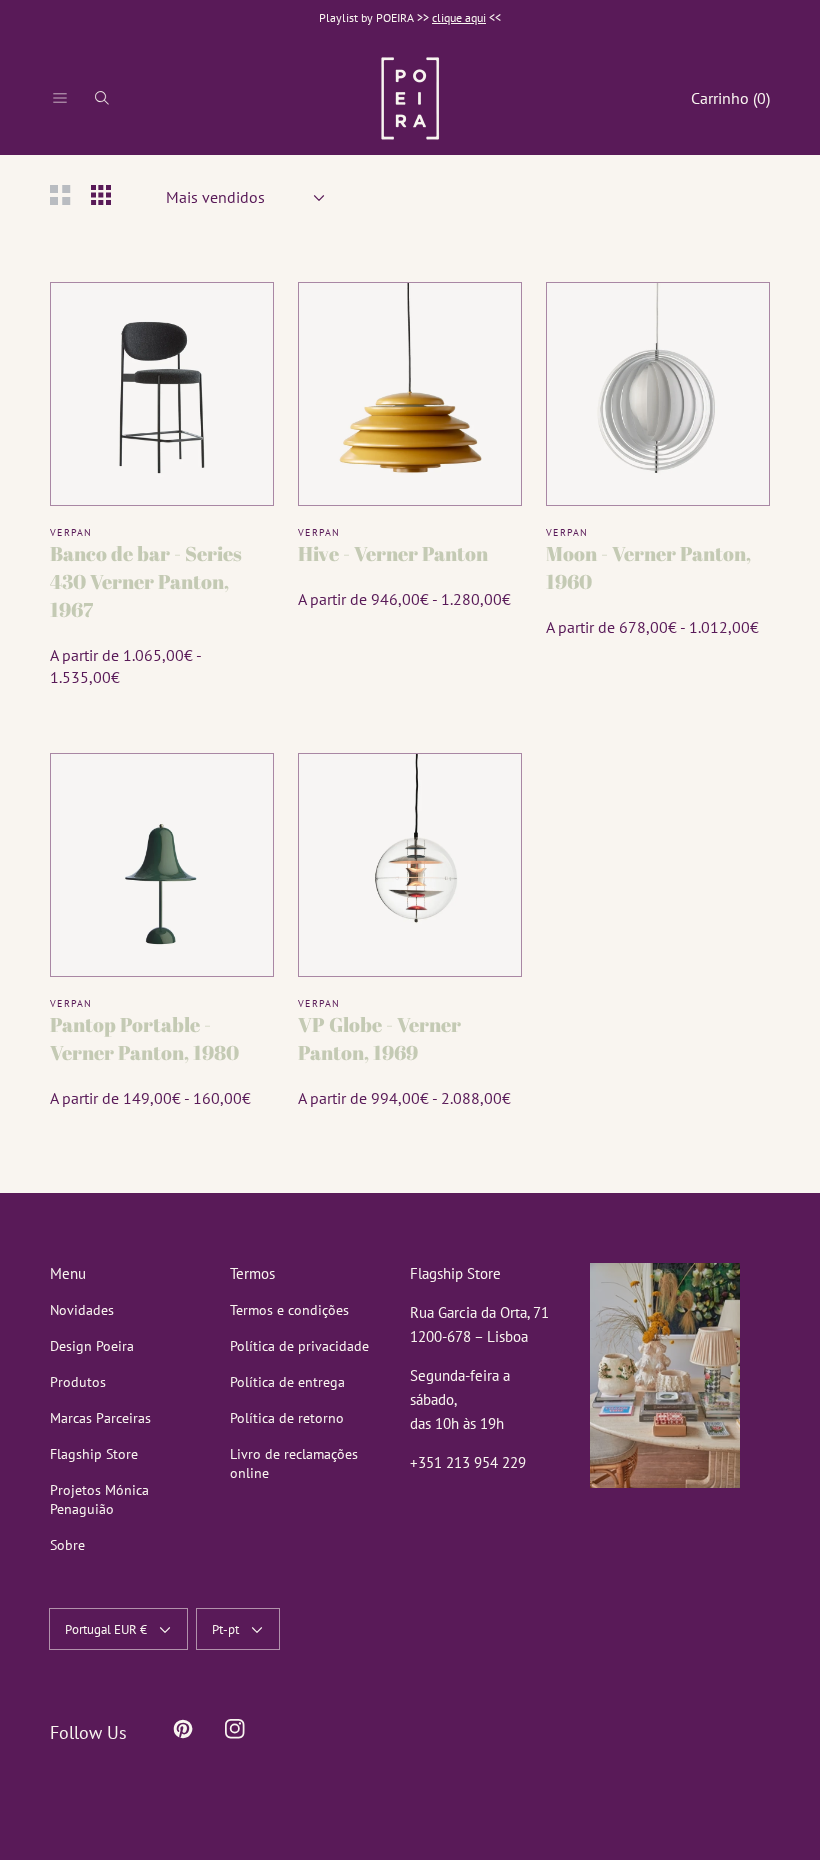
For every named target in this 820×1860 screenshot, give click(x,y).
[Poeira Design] (410, 98)
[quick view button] (233, 323)
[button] (60, 98)
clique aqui (459, 17)
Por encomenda (161, 465)
